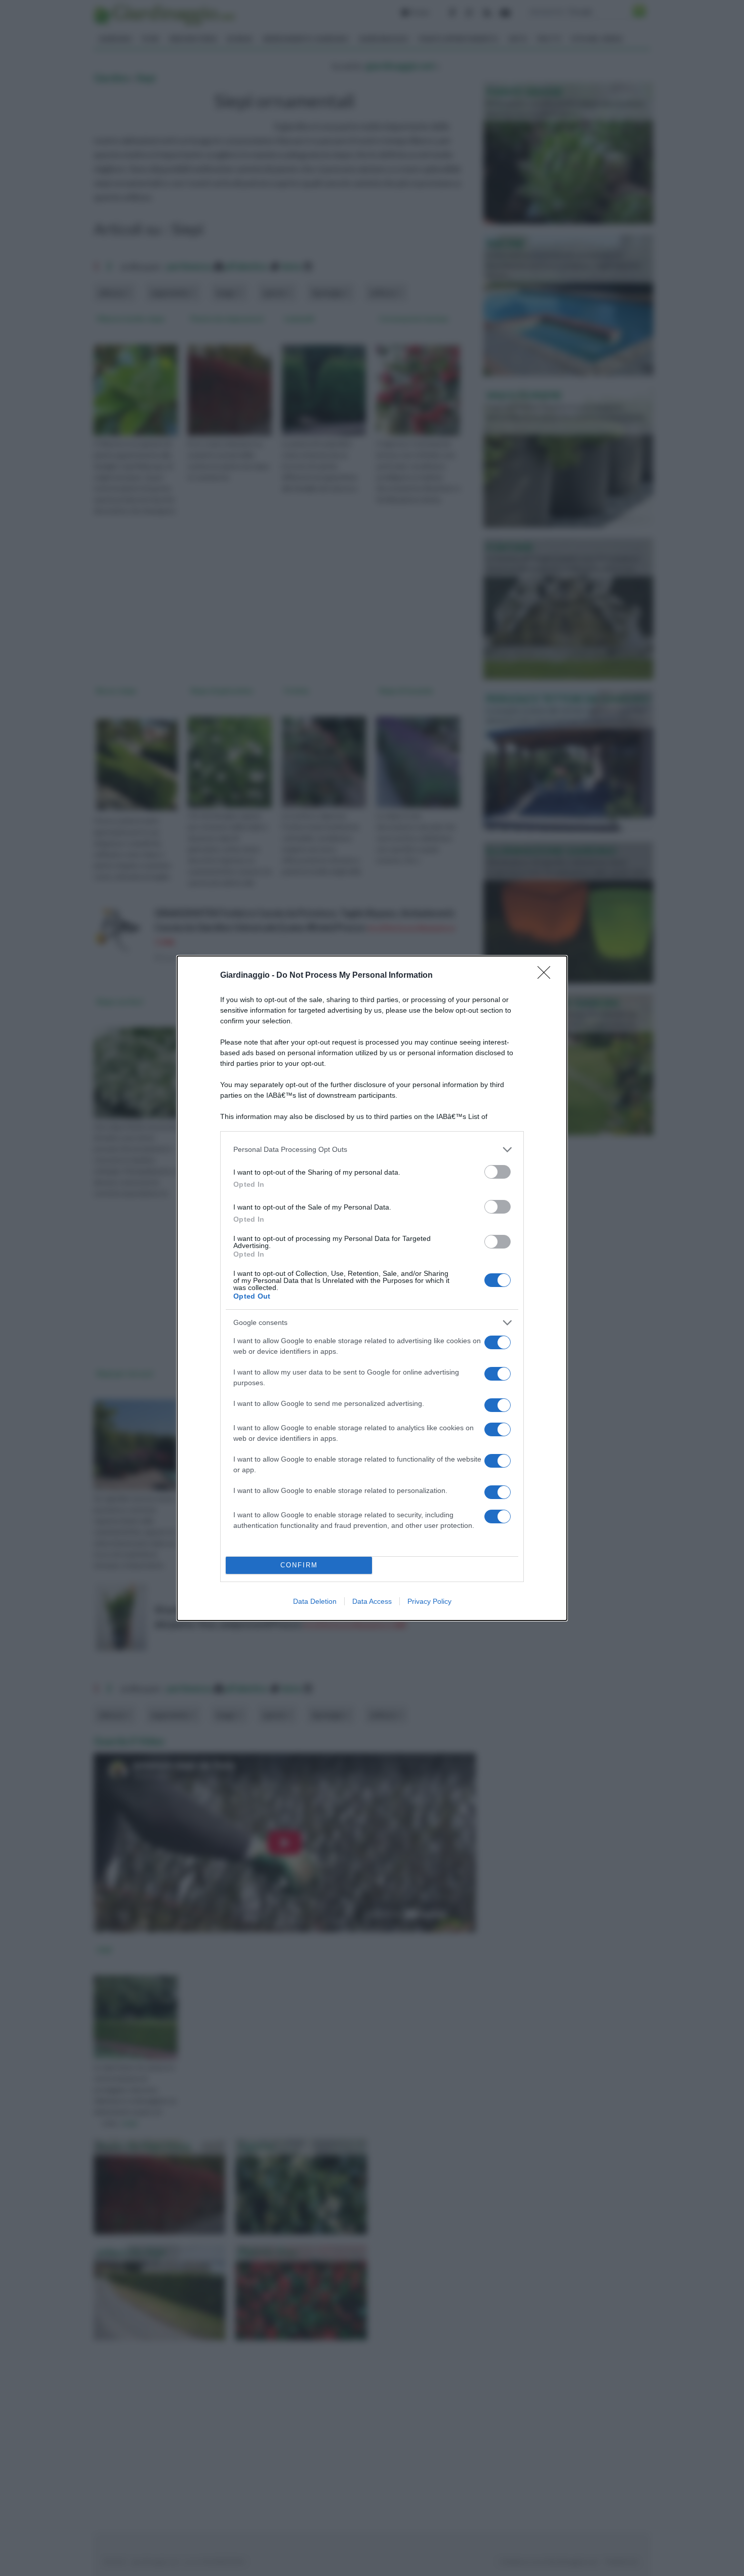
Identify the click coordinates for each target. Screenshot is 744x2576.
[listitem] (372, 1150)
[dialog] (372, 1288)
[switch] (498, 1172)
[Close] (547, 976)
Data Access (372, 1601)
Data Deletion (315, 1601)
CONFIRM (299, 1565)
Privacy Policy (429, 1601)
